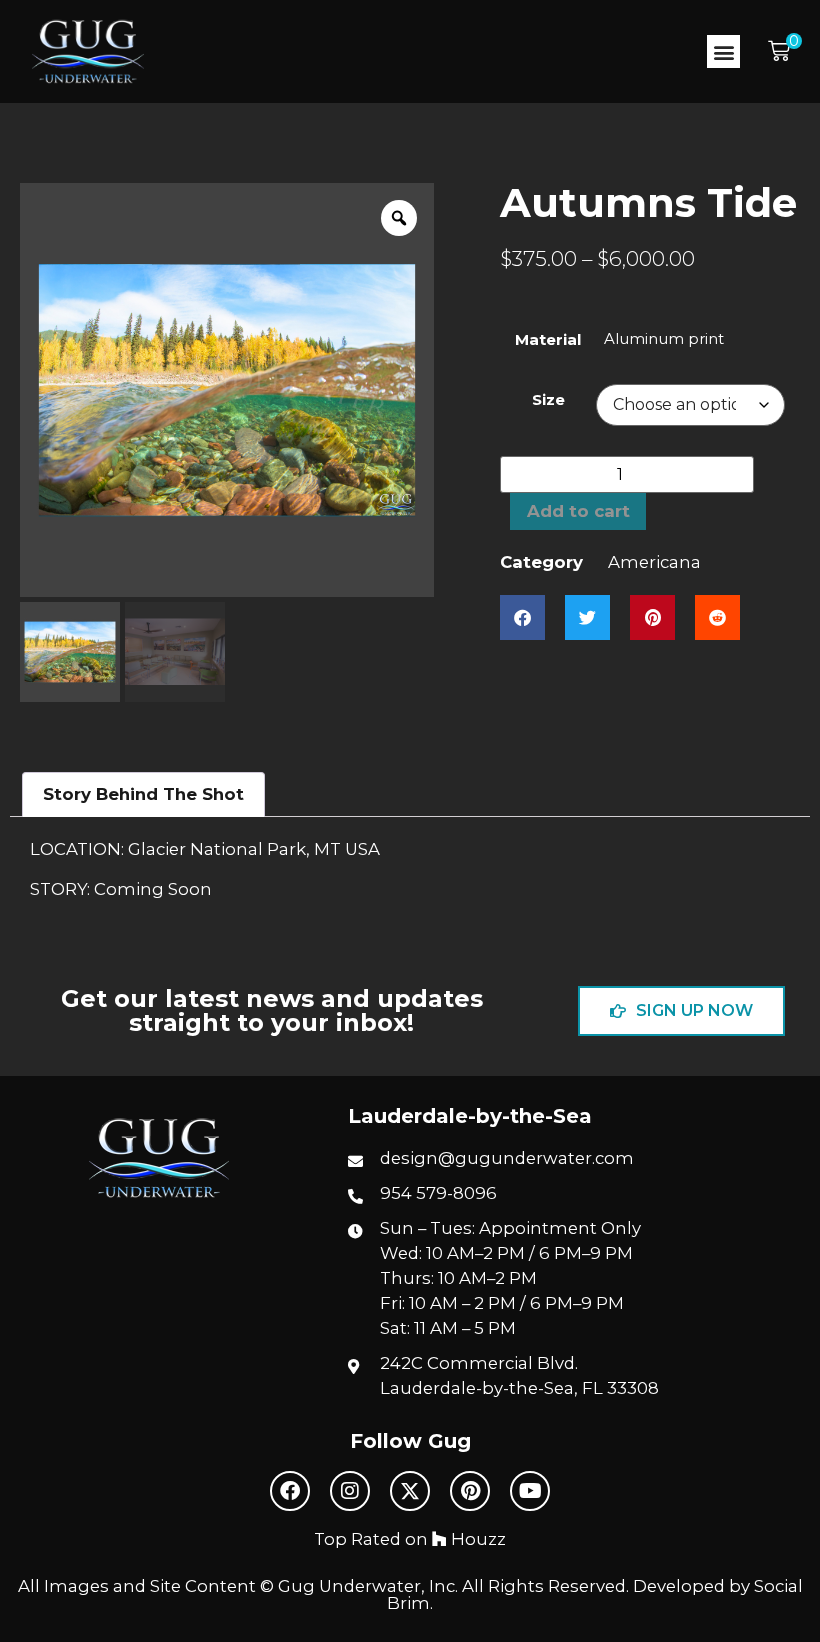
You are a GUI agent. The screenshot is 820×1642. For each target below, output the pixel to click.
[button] (723, 51)
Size (548, 399)
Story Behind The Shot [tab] (143, 794)
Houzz (476, 1539)
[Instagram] (350, 1491)
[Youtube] (530, 1491)
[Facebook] (290, 1491)
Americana (654, 562)
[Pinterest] (470, 1491)
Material (548, 339)
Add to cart (578, 511)
